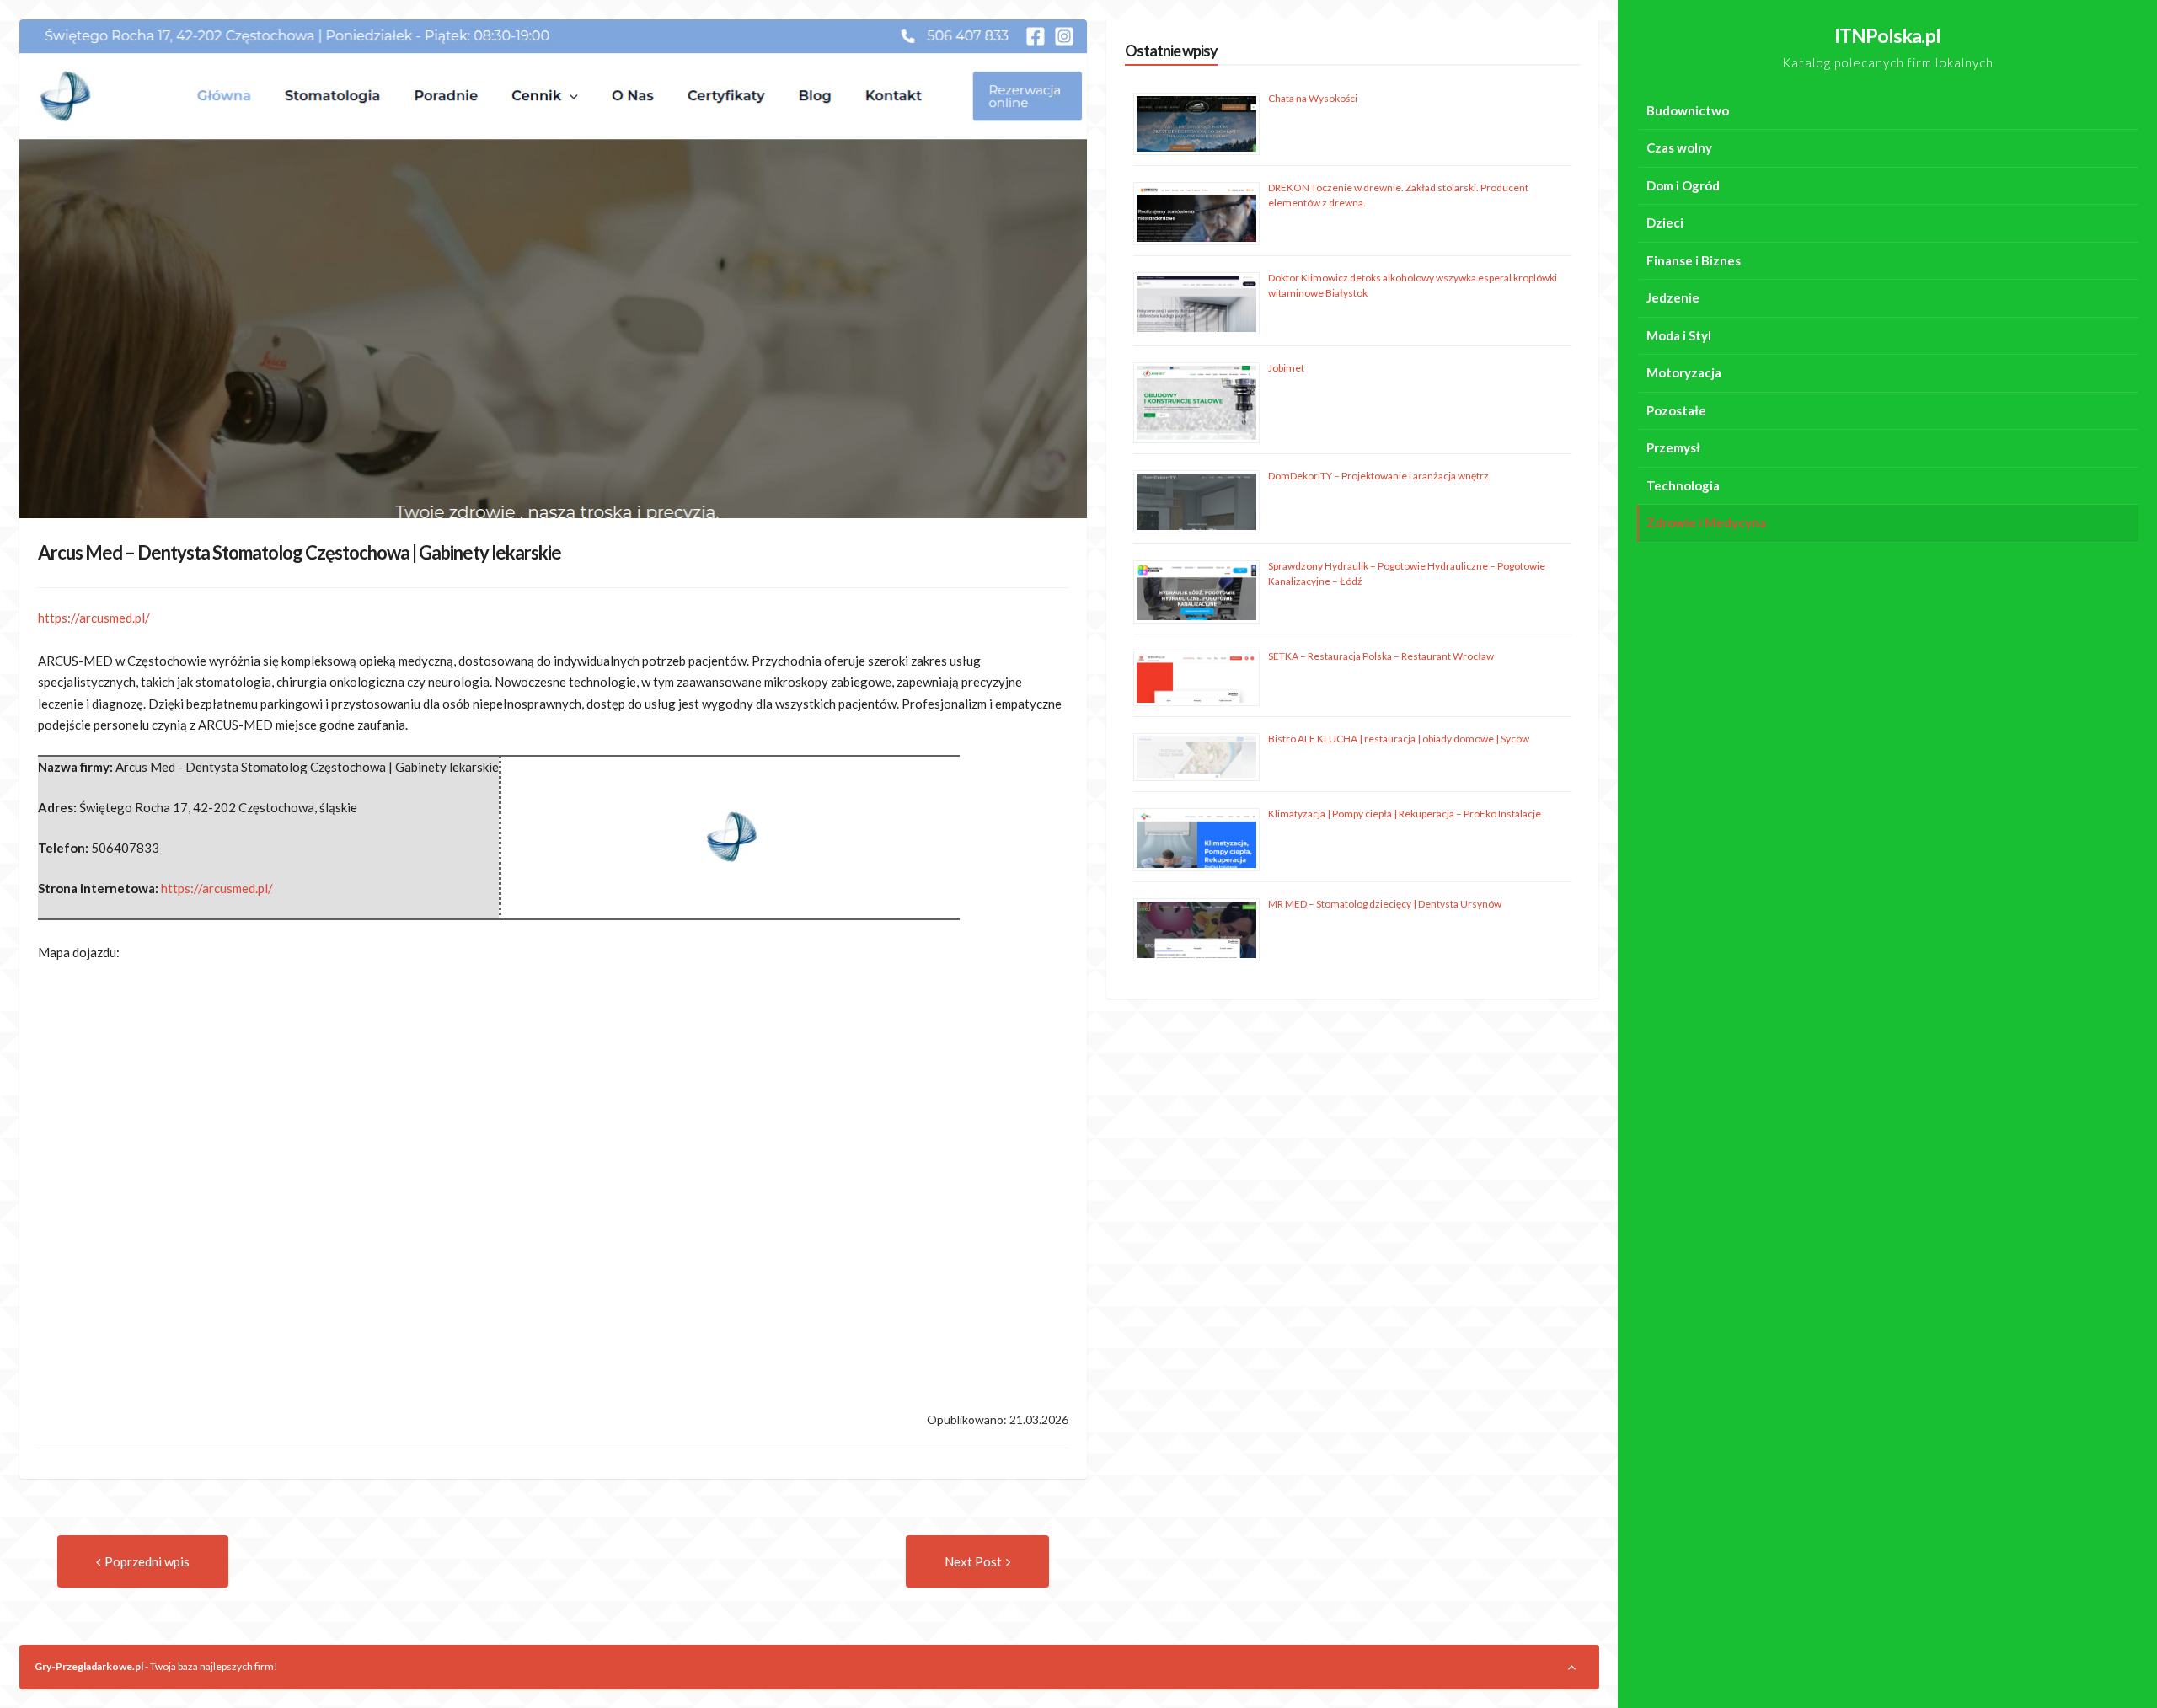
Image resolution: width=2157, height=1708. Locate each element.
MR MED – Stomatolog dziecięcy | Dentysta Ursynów (1385, 904)
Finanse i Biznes (1694, 260)
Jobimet (1286, 368)
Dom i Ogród (1683, 185)
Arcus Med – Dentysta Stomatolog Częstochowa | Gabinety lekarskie (300, 552)
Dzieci (1665, 222)
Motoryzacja (1684, 372)
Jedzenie (1673, 297)
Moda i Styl (1679, 335)
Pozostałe (1676, 410)
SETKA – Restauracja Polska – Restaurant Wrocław (1381, 656)
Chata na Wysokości (1313, 98)
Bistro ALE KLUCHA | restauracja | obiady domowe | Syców (1399, 739)
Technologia (1683, 485)
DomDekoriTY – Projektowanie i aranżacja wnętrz (1378, 476)
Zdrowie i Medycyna (1706, 522)
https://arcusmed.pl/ (94, 618)
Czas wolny (1679, 147)
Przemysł (1673, 447)
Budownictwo (1688, 110)
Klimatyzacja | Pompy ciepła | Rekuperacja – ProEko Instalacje (1405, 814)
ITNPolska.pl (1887, 35)
